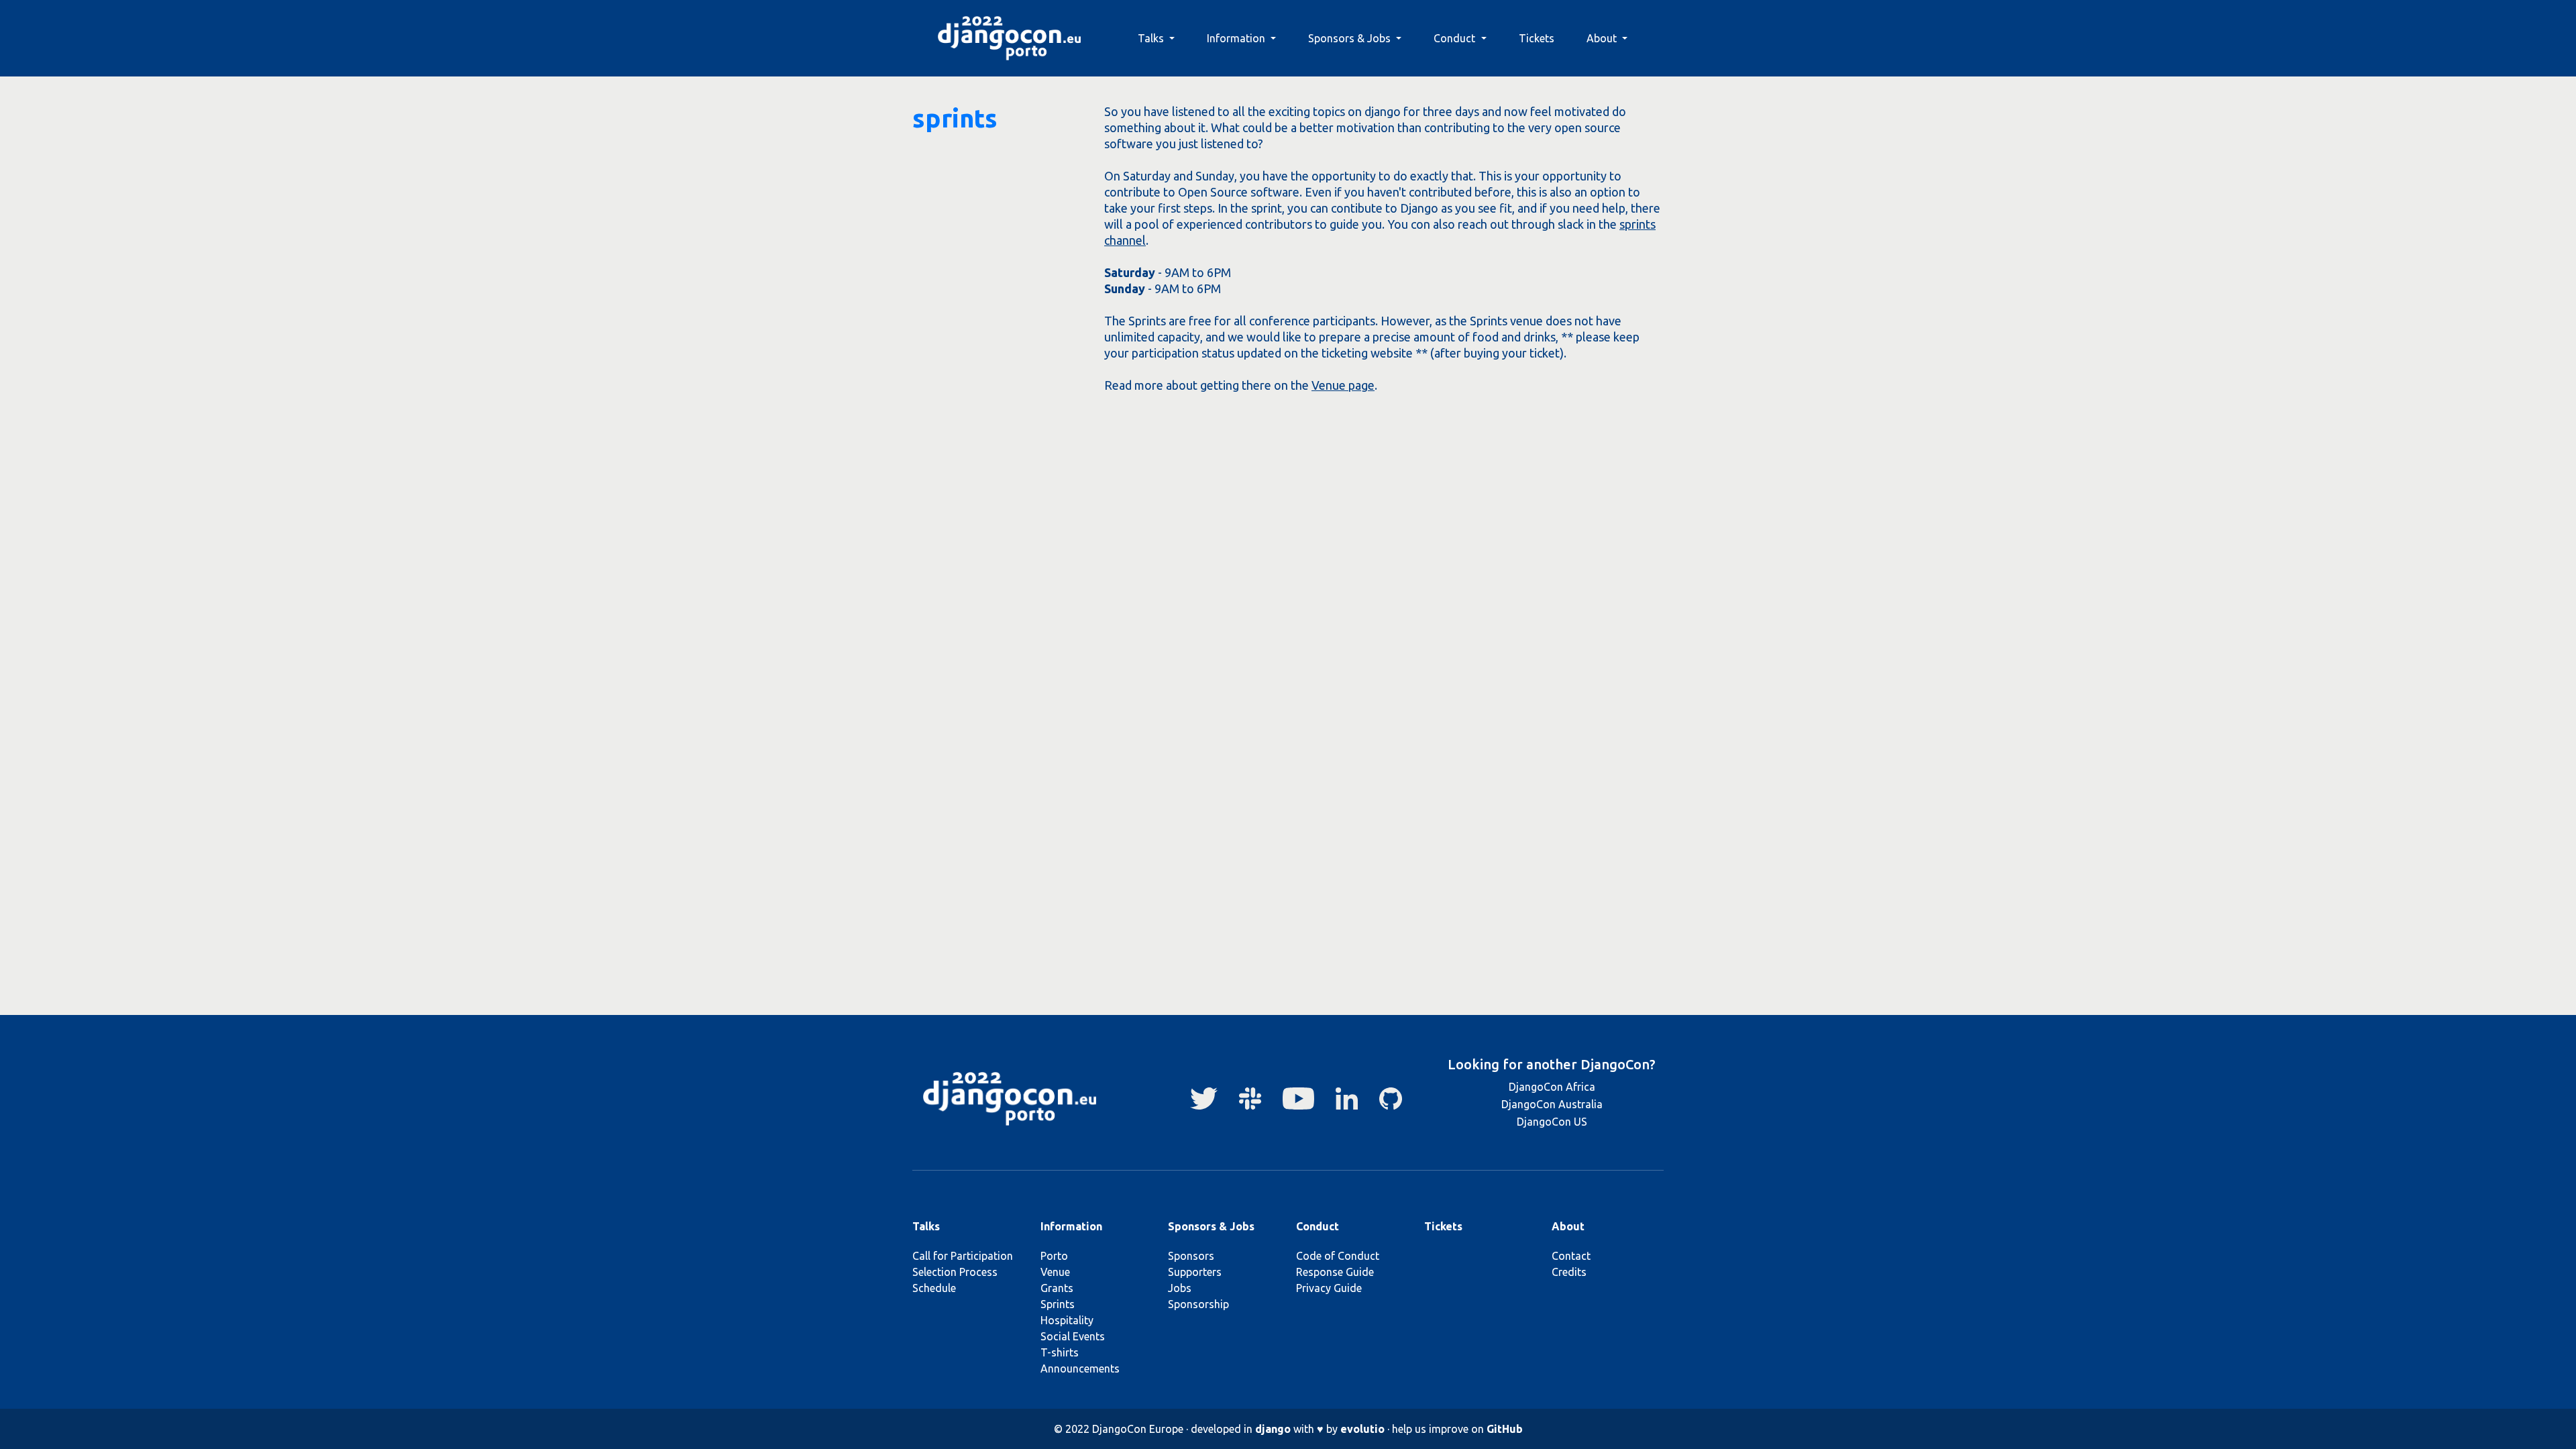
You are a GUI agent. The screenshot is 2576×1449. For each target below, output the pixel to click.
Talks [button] (1152, 38)
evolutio (1362, 1429)
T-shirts (1060, 1352)
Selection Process (955, 1272)
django (1273, 1429)
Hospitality (1067, 1320)
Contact (1571, 1256)
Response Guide (1335, 1272)
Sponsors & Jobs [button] (1351, 38)
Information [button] (1237, 38)
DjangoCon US (1552, 1122)
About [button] (1603, 38)
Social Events (1073, 1336)
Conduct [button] (1456, 38)
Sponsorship (1198, 1304)
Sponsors (1191, 1256)
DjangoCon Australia (1552, 1104)
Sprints (1058, 1304)
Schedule (934, 1288)
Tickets (1537, 38)
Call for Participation (963, 1256)
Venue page (1343, 385)
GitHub (1505, 1429)
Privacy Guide (1329, 1288)
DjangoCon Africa (1552, 1087)
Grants (1057, 1288)
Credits (1569, 1272)
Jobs (1180, 1288)
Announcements (1080, 1368)
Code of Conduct (1338, 1256)
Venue (1055, 1272)
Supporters (1195, 1272)
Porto (1054, 1256)
